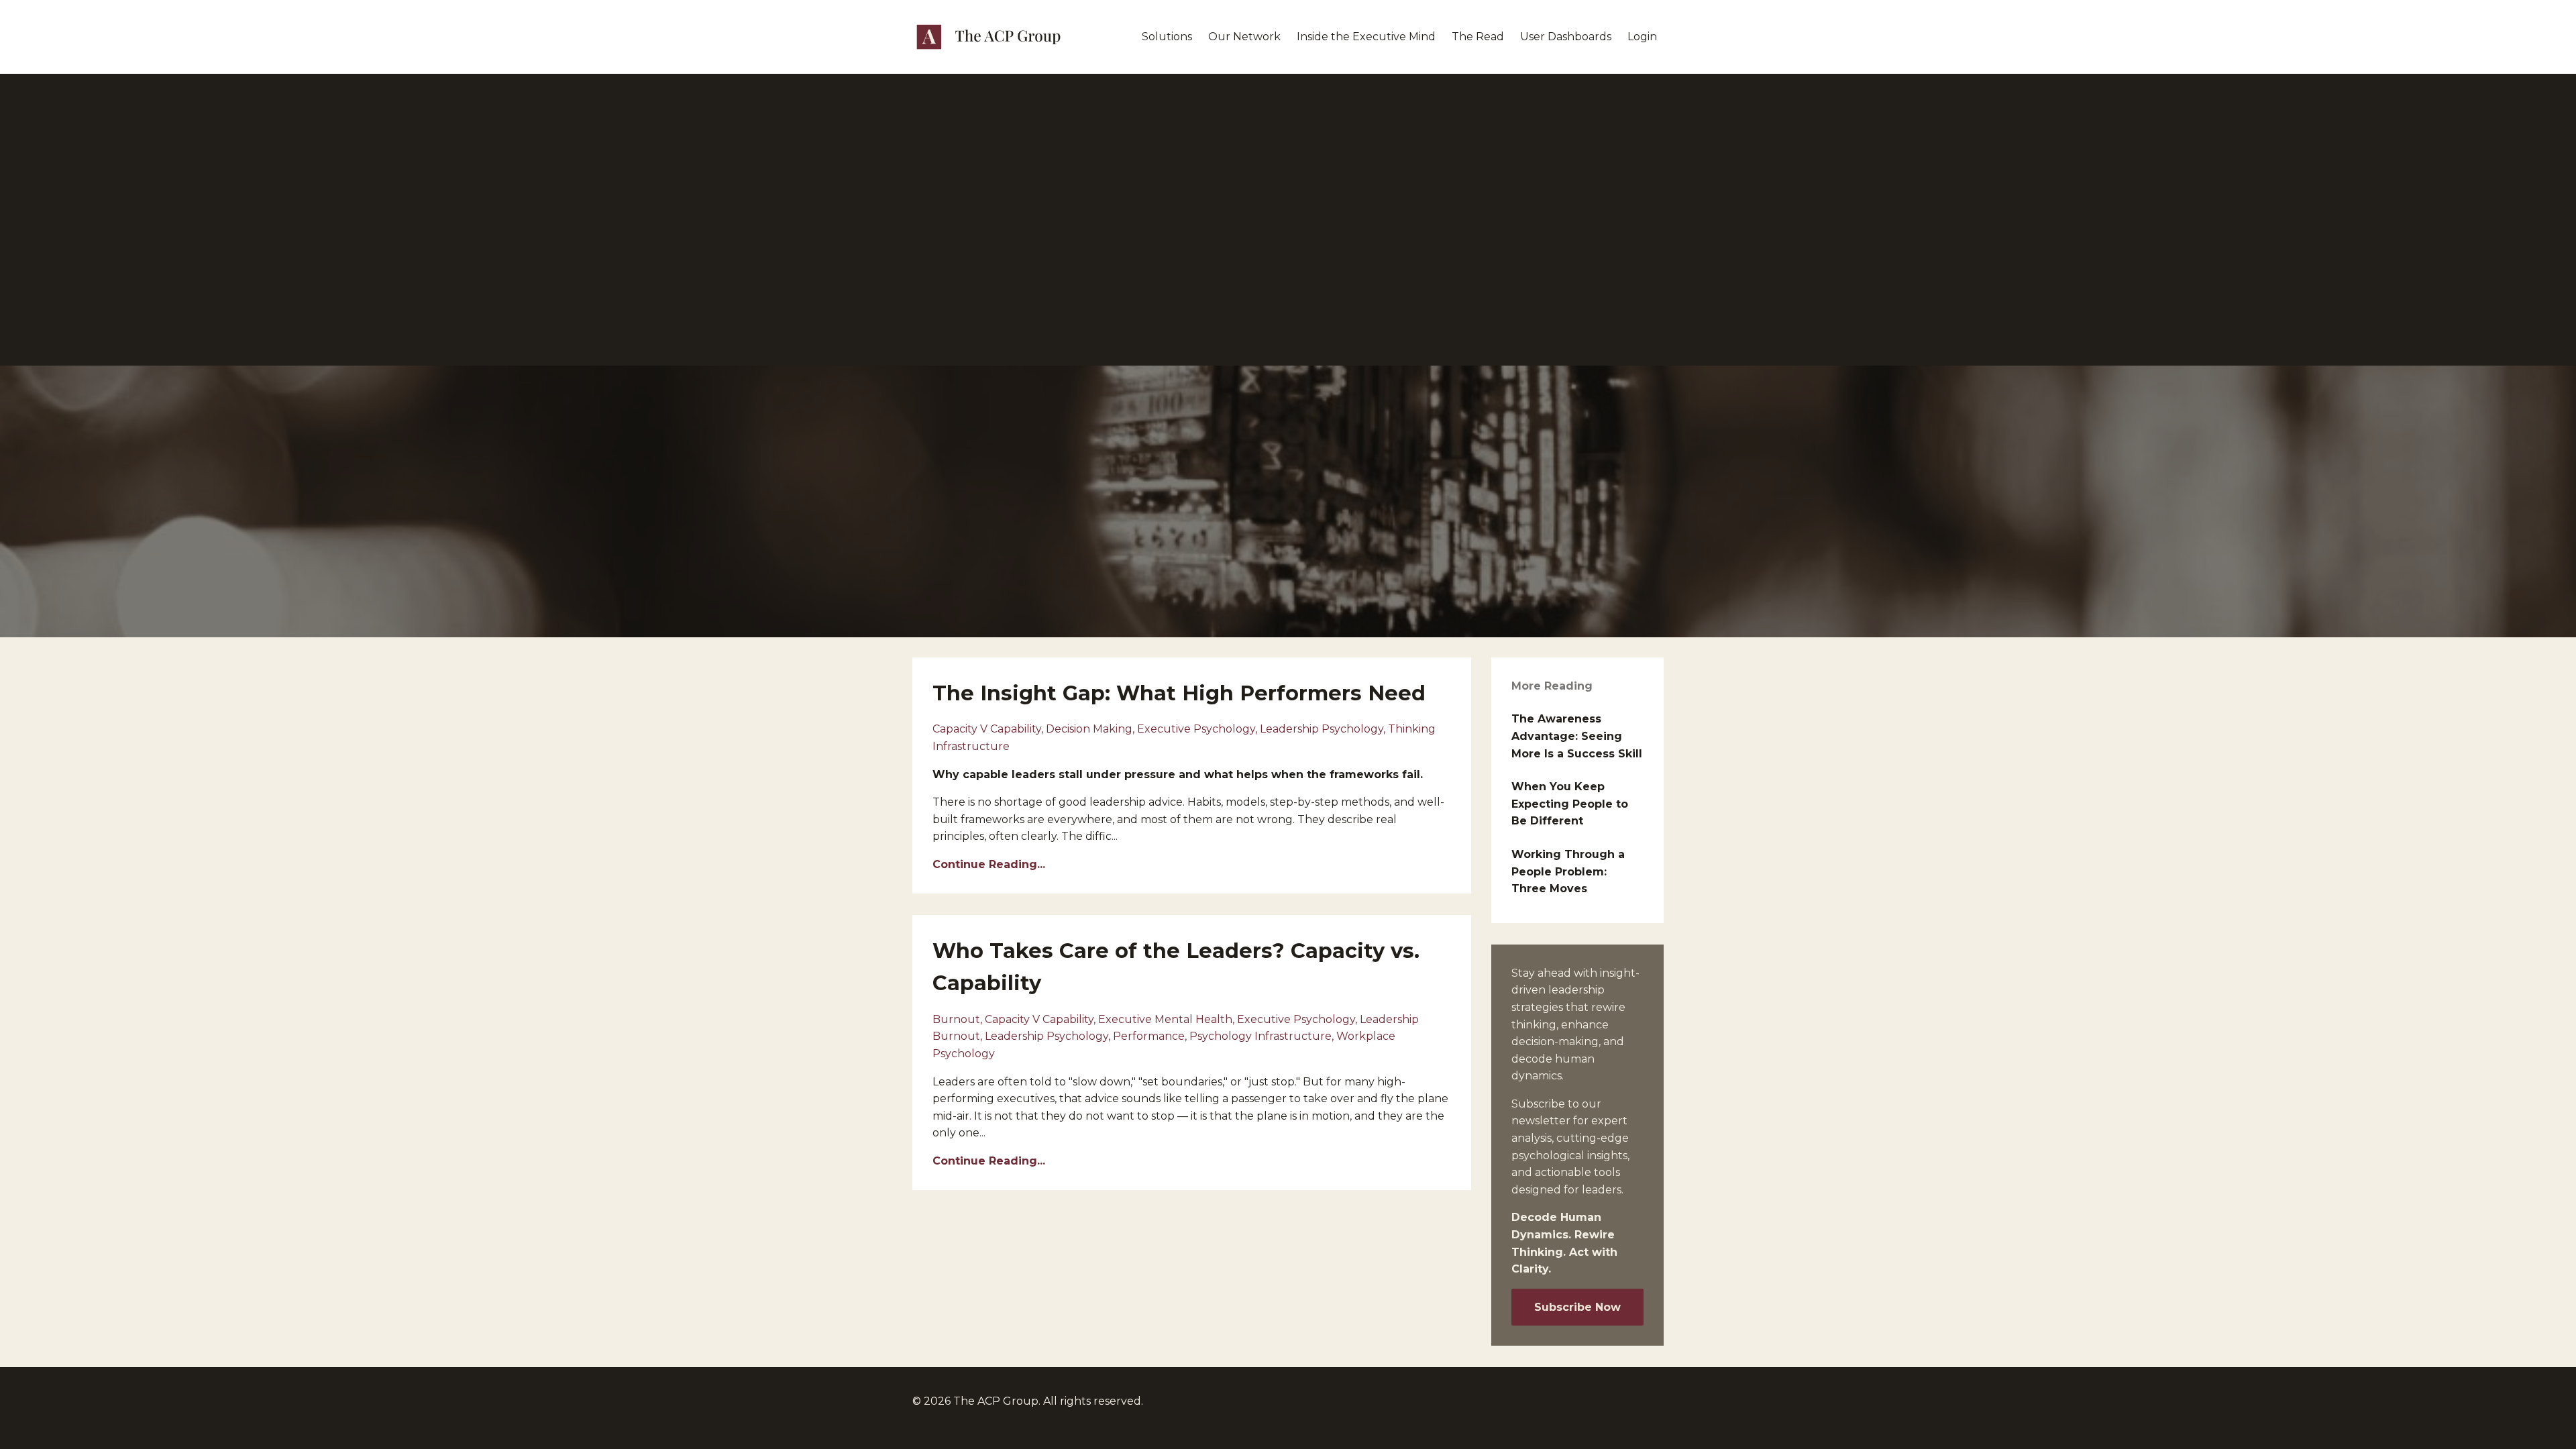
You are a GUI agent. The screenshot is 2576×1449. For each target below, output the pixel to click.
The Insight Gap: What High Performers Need (1179, 693)
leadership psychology (1322, 729)
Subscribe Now (1577, 1307)
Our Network (1244, 37)
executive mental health (1165, 1019)
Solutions (1167, 37)
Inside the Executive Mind (1366, 37)
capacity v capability (987, 729)
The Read (1478, 37)
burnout (956, 1019)
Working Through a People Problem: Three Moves (1568, 871)
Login (1642, 37)
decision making (1089, 729)
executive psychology (1196, 729)
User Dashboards (1566, 37)
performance (1149, 1036)
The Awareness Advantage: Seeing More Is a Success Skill (1577, 736)
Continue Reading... (989, 864)
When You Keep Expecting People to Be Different (1570, 804)
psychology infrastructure (1260, 1036)
